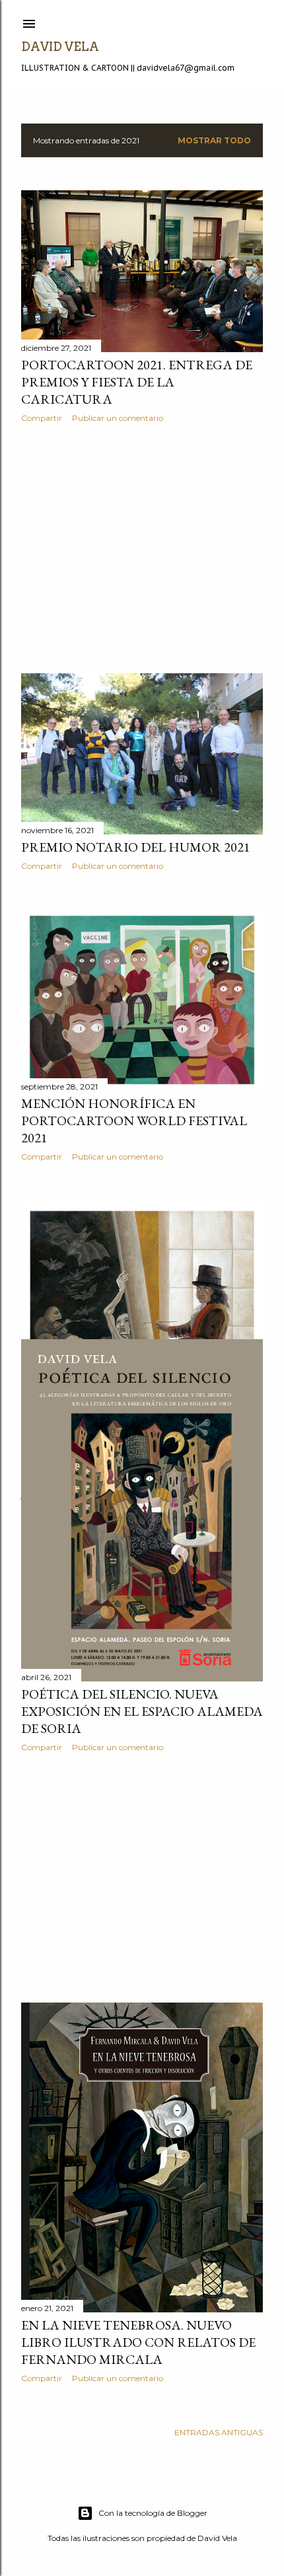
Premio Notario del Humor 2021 (136, 847)
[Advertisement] (142, 548)
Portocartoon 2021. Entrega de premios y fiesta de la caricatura (137, 382)
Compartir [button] (42, 418)
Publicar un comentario (118, 418)
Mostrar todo (214, 140)
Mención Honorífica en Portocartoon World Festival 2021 (134, 1121)
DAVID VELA (60, 47)
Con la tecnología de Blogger (153, 2513)
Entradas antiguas (219, 2432)
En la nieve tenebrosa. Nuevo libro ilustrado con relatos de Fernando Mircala (138, 2342)
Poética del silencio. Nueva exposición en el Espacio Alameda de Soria (142, 1711)
